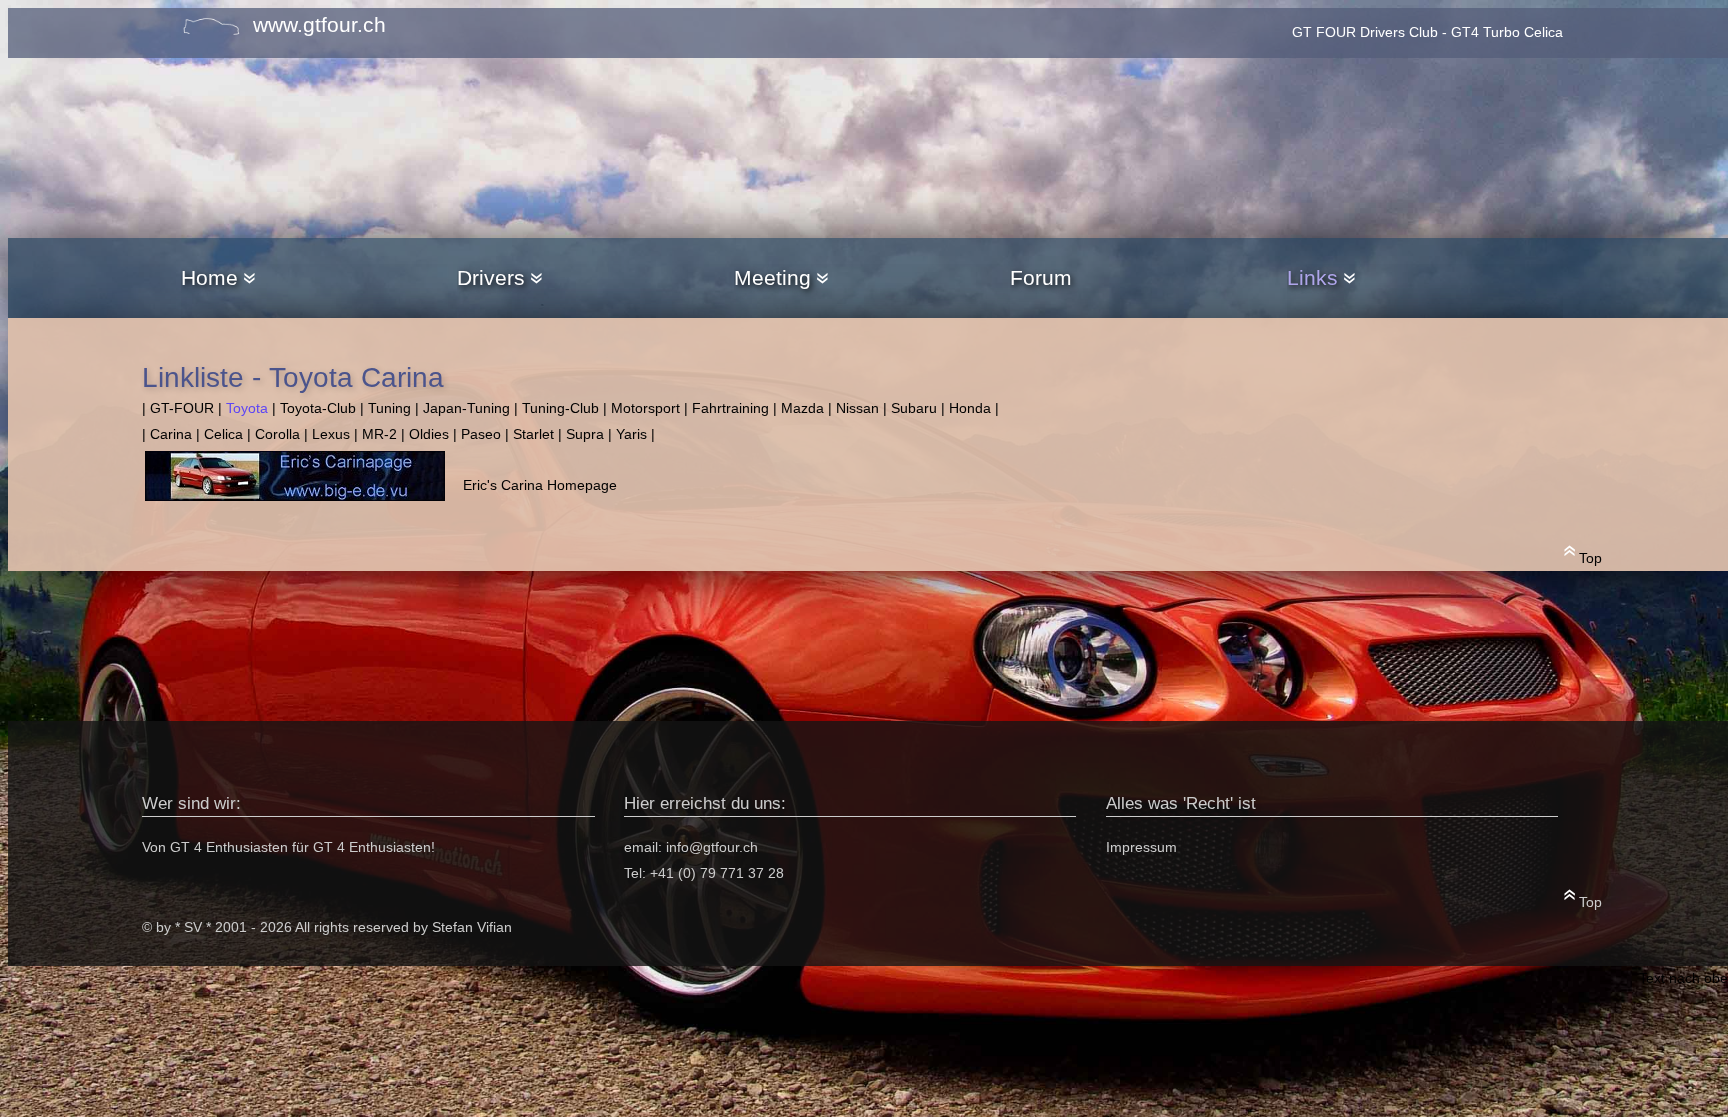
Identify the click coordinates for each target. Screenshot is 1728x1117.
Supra (585, 434)
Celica (223, 434)
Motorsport (645, 408)
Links (1312, 277)
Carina (171, 434)
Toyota (247, 408)
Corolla (277, 434)
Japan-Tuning (466, 408)
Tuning (389, 408)
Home (209, 277)
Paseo (481, 434)
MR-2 (379, 434)
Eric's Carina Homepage (540, 485)
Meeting (772, 277)
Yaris (631, 434)
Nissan (857, 408)
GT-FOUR (182, 408)
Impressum (1141, 847)
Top (1588, 558)
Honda (970, 408)
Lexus (331, 434)
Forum (1041, 277)
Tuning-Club (560, 408)
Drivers (491, 277)
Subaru (914, 408)
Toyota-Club (318, 408)
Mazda (802, 408)
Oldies (429, 434)
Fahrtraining (730, 408)
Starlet (533, 434)
